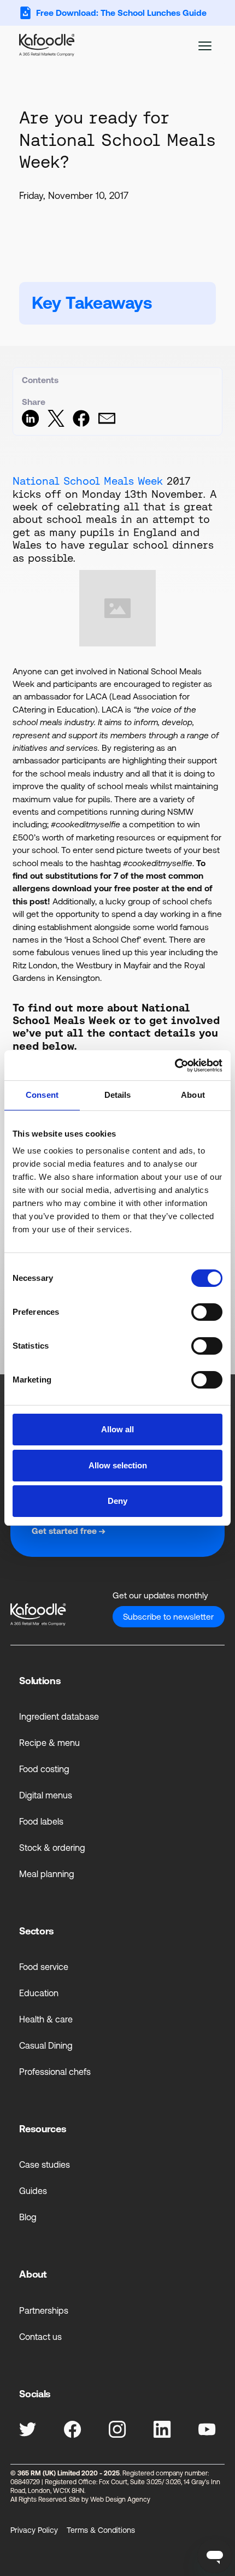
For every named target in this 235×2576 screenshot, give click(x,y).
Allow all (117, 1429)
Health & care (46, 2019)
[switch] (207, 1312)
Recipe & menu (49, 1743)
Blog (28, 2217)
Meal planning (47, 1874)
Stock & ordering (52, 1848)
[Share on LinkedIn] (30, 424)
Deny (117, 1501)
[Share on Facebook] (81, 424)
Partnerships (44, 2310)
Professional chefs (55, 2072)
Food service (44, 1967)
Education (39, 1993)
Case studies (45, 2165)
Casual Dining (46, 2045)
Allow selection (118, 1465)
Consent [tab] (42, 1095)
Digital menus (46, 1795)
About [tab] (193, 1095)
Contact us (40, 2337)
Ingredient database (59, 1716)
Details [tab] (118, 1095)
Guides (33, 2191)
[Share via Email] (107, 424)
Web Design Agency (120, 2499)
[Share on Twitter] (56, 424)
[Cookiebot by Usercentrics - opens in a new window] (175, 1065)
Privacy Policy (34, 2530)
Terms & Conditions (101, 2530)
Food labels (41, 1821)
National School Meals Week (88, 481)
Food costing (44, 1769)
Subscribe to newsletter (168, 1617)
